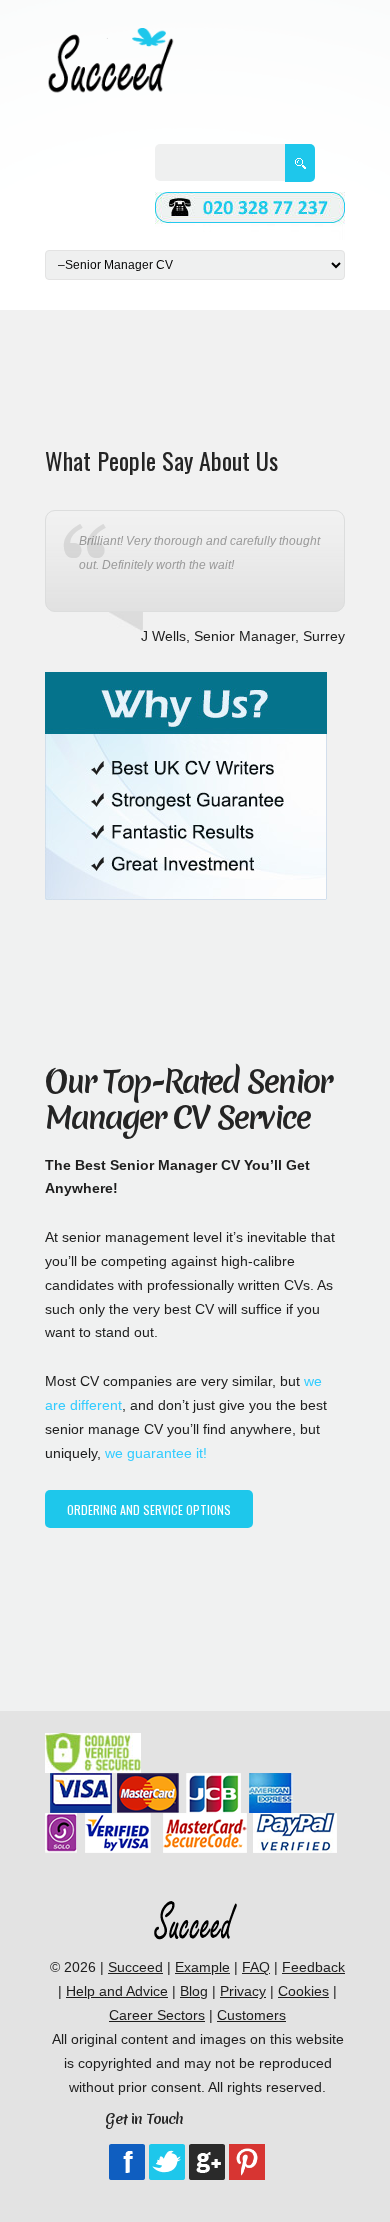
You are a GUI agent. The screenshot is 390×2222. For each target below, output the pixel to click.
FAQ (256, 1967)
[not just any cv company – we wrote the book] (195, 1909)
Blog (194, 1991)
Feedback (313, 1967)
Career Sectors (157, 2015)
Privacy (243, 1991)
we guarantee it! (156, 1453)
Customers (251, 2015)
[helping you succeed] (110, 39)
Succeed (135, 1967)
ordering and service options (149, 1509)
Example (202, 1967)
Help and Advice (117, 1991)
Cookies (303, 1991)
